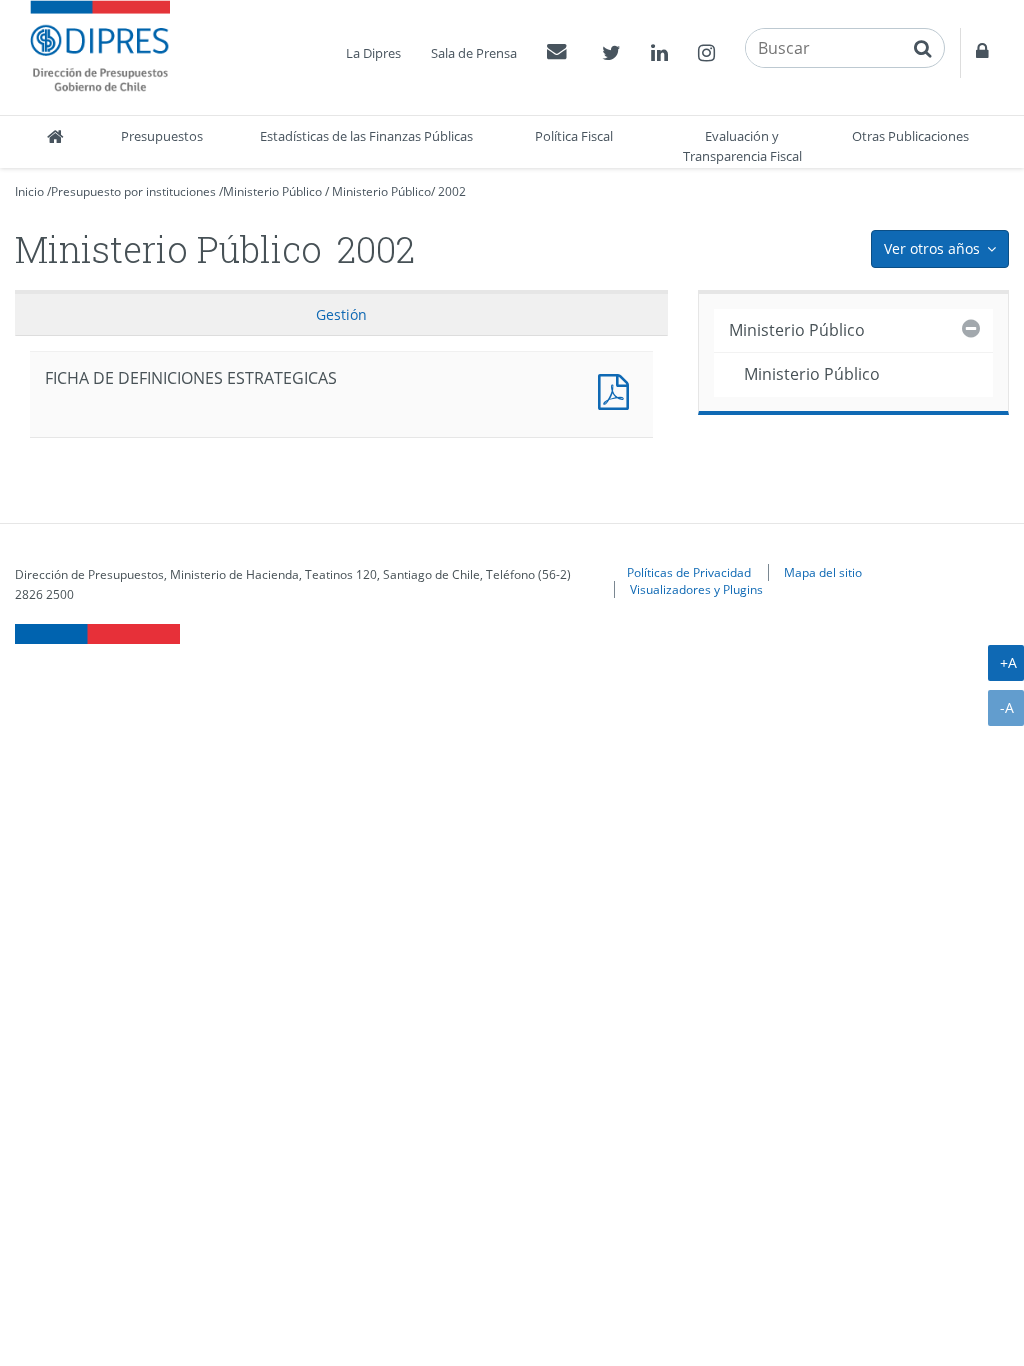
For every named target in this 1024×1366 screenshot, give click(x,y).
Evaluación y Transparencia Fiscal (742, 146)
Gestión (341, 314)
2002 (452, 191)
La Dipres (373, 53)
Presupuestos (162, 136)
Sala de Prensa (474, 53)
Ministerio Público (272, 191)
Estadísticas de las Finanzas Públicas (366, 136)
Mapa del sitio (823, 572)
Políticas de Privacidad (689, 572)
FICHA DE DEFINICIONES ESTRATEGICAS (618, 389)
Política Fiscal (574, 136)
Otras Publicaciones (910, 136)
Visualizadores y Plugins (696, 589)
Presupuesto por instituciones (133, 191)
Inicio (29, 191)
